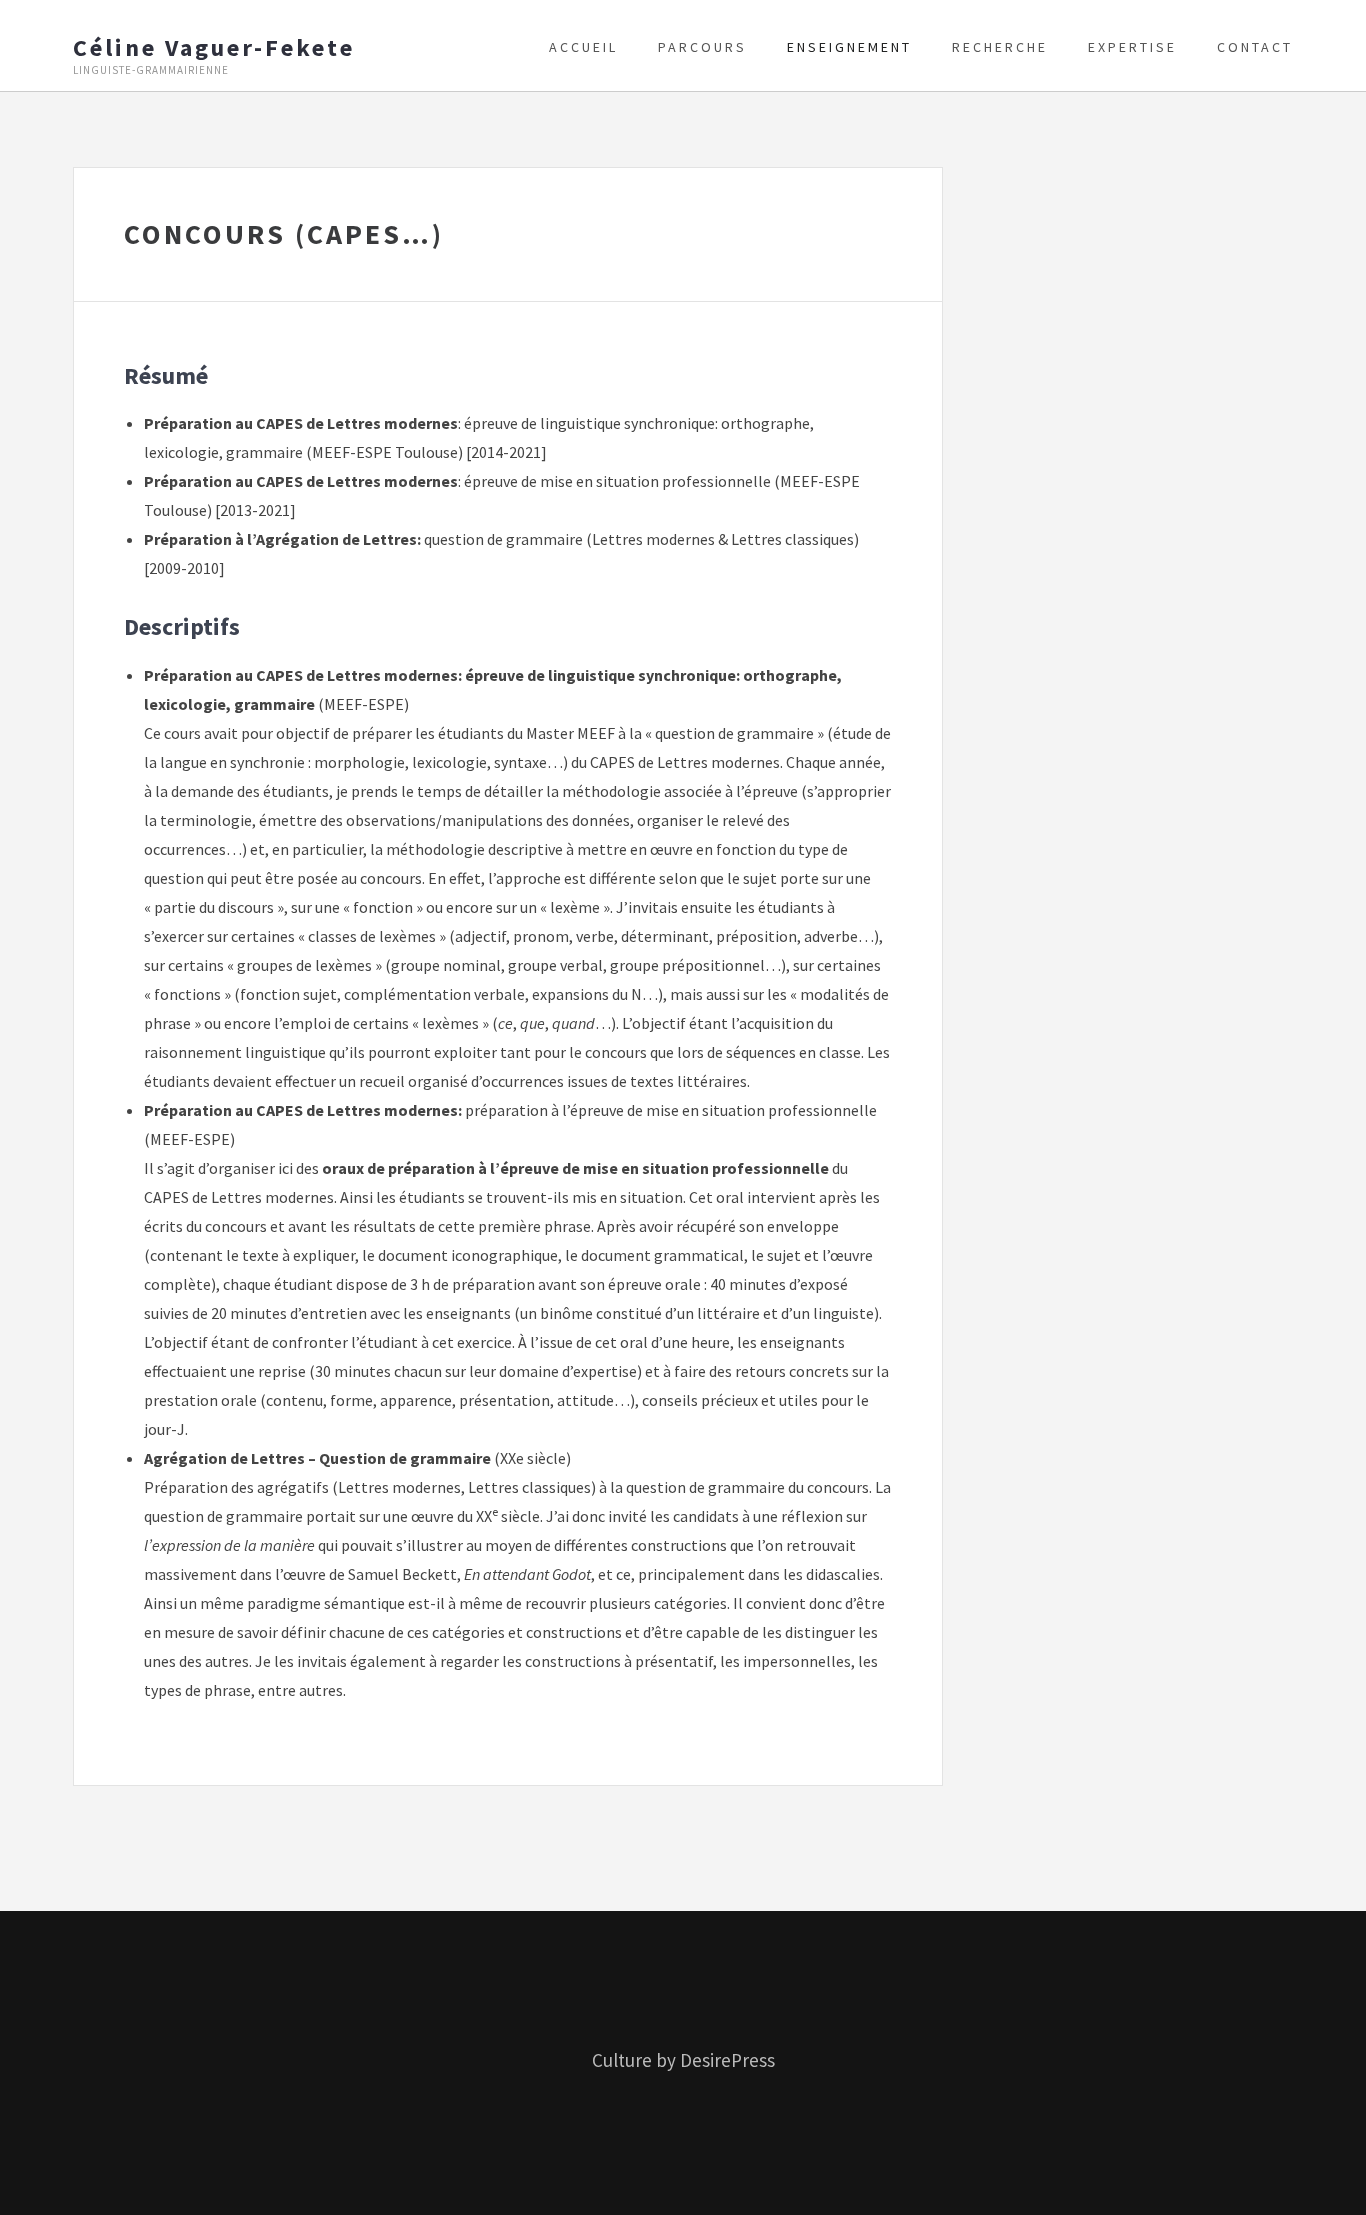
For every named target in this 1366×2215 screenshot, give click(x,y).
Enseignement (849, 47)
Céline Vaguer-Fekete (214, 48)
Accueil (583, 47)
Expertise (1132, 47)
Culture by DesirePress (683, 2060)
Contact (1255, 47)
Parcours (702, 47)
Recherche (1000, 47)
